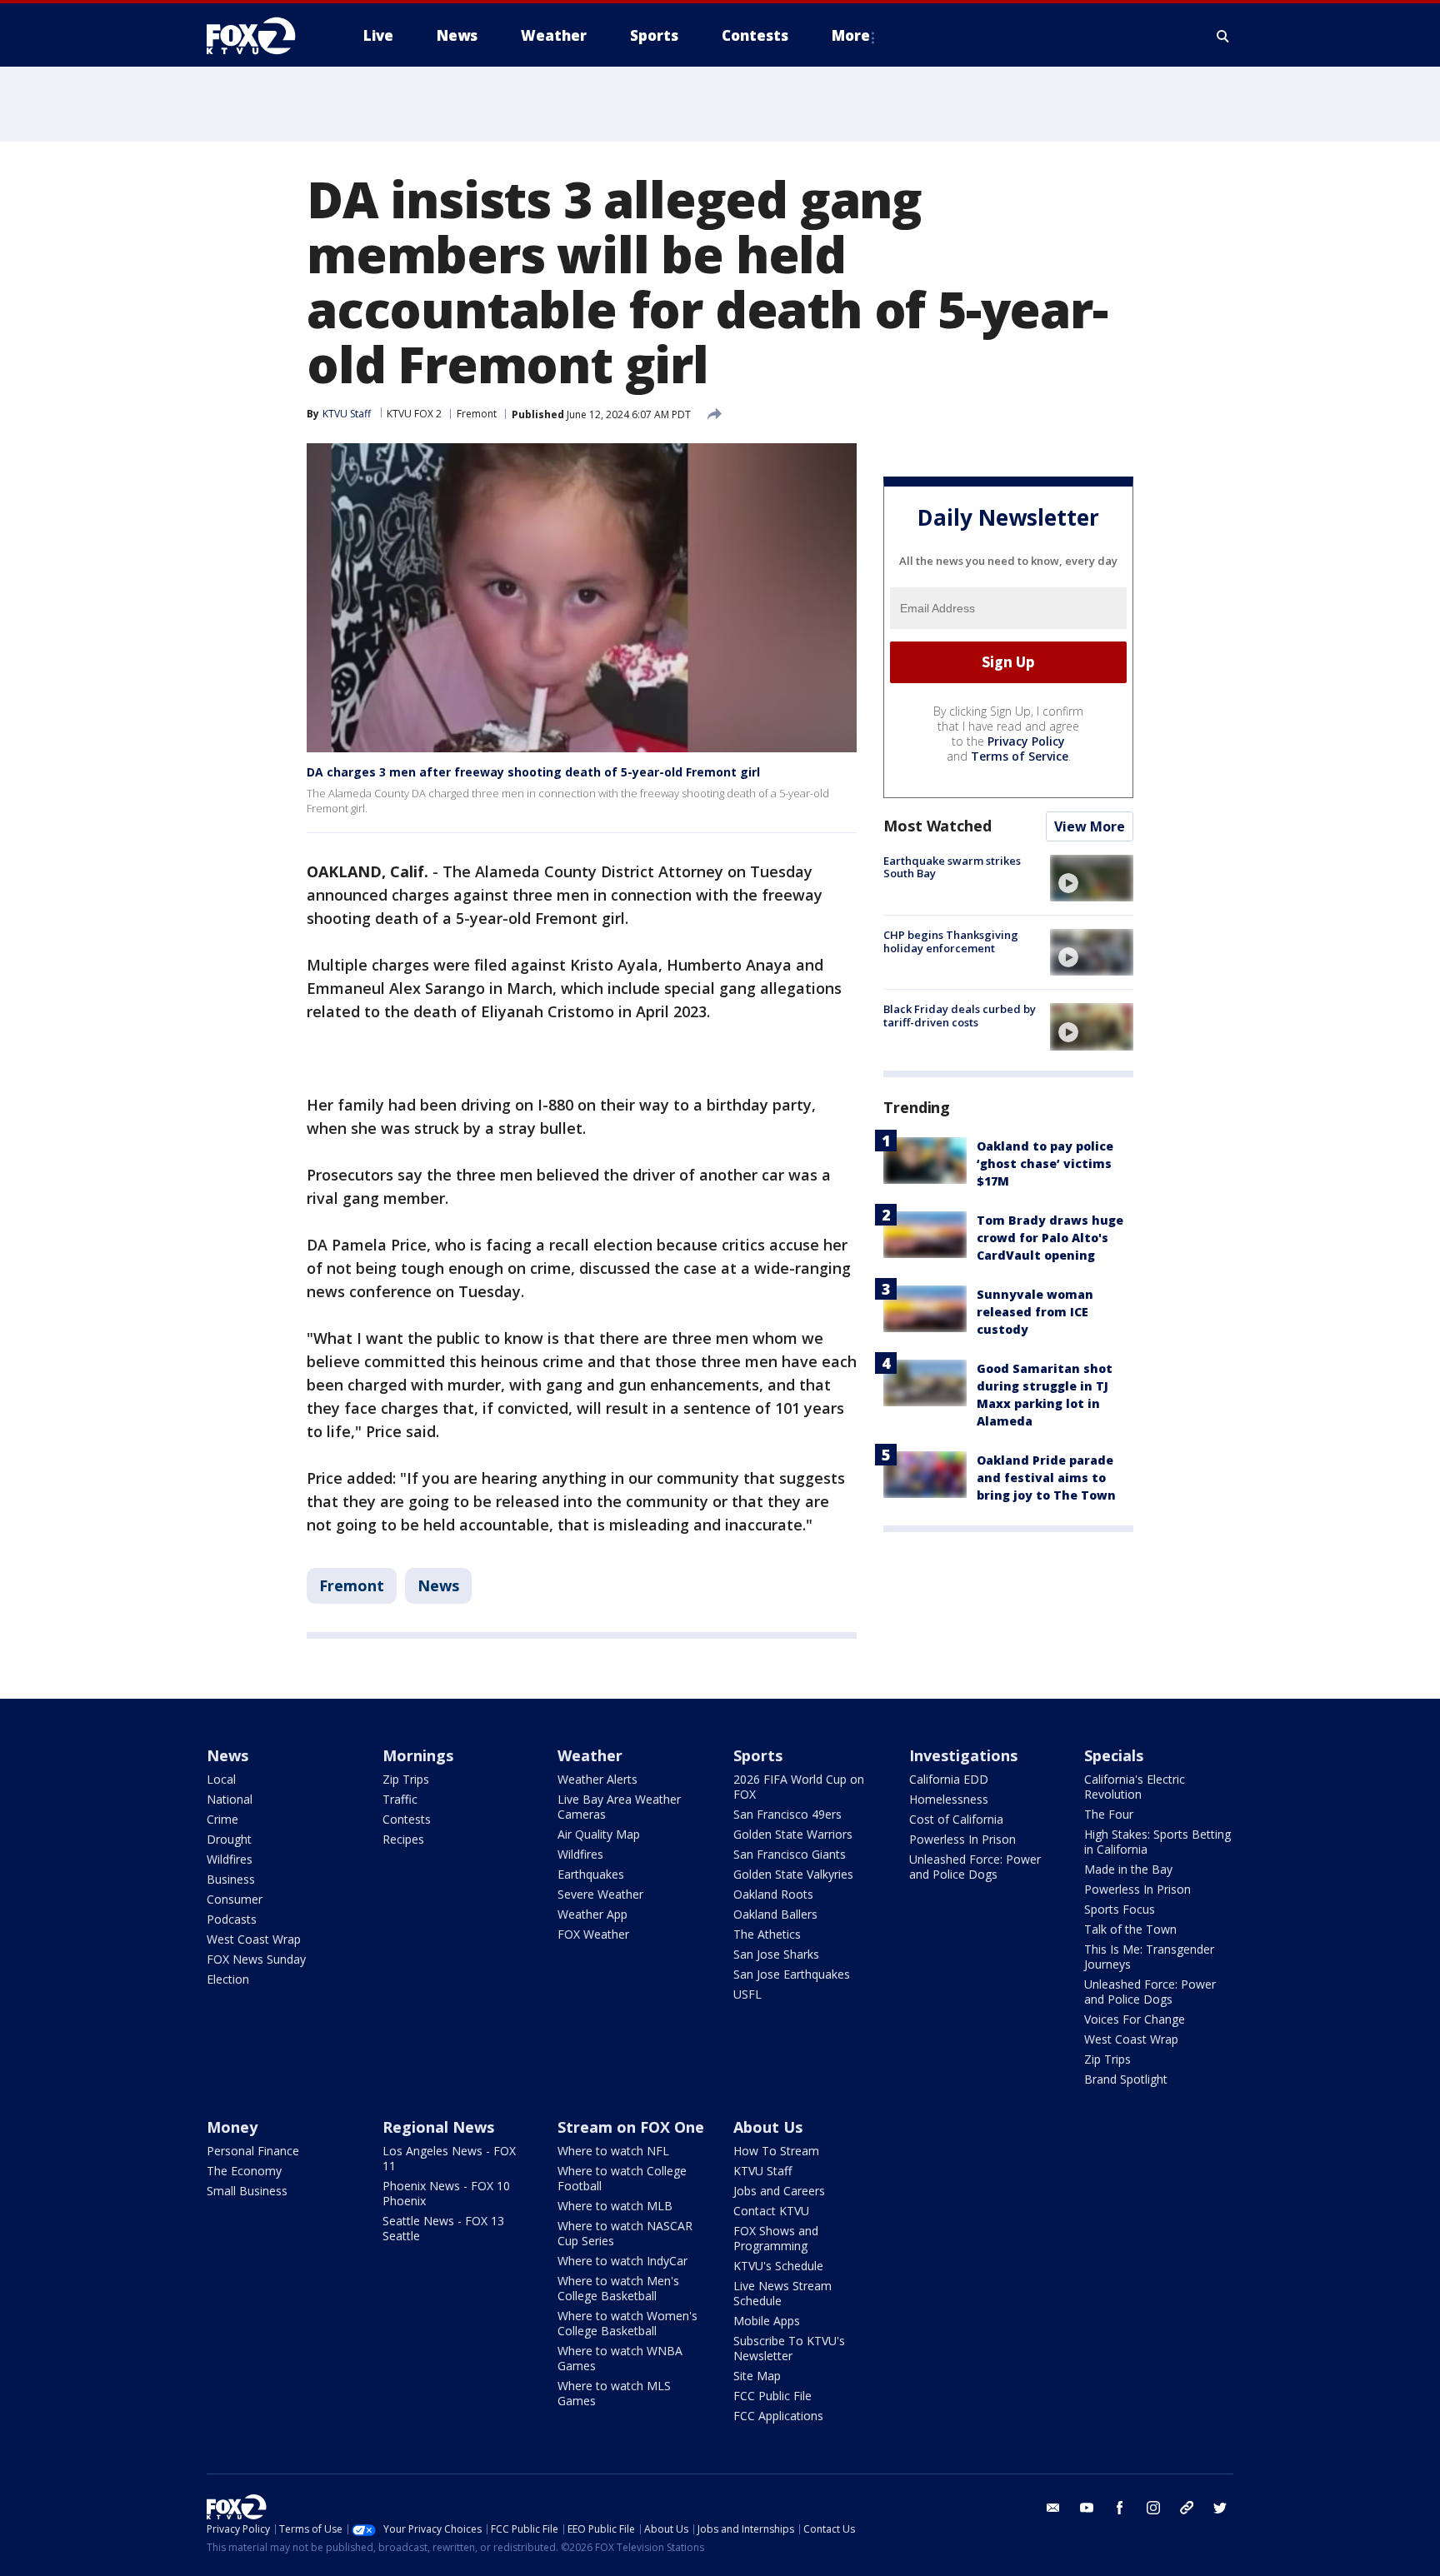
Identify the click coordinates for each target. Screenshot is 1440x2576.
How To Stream (776, 2151)
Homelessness (949, 1799)
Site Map (757, 2376)
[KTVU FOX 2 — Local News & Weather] (262, 36)
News (438, 1585)
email (1053, 2508)
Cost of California (956, 1819)
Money (232, 2127)
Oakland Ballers (775, 1914)
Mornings (418, 1755)
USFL (747, 1994)
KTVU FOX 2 (414, 414)
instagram (1153, 2508)
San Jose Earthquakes (792, 1974)
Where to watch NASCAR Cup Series (625, 2233)
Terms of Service (1020, 756)
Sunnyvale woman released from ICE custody (1035, 1312)
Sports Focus (1120, 1909)
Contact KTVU (771, 2211)
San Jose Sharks (776, 1954)
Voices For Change (1135, 2019)
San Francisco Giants (790, 1854)
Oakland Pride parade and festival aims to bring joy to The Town (1046, 1478)
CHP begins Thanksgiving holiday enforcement (951, 941)
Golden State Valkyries (793, 1874)
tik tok (1187, 2508)
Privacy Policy (1026, 741)
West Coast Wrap (254, 1939)
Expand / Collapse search (1223, 36)
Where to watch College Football (622, 2178)
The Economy (244, 2171)
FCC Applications (778, 2416)
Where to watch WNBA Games (620, 2358)
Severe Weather (600, 1894)
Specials (1114, 1755)
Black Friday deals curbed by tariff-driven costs (960, 1016)
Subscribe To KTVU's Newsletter (789, 2348)
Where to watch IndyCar (622, 2261)
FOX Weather (593, 1934)
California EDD (949, 1779)
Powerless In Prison (962, 1839)
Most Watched (937, 826)
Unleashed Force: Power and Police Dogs (975, 1867)
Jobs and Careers (779, 2191)
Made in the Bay (1128, 1869)
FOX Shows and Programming (776, 2238)
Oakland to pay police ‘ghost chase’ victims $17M (1045, 1163)
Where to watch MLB (615, 2206)
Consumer (235, 1899)
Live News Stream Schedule (782, 2293)
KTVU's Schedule (778, 2266)
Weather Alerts (597, 1779)
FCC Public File (772, 2396)
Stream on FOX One (631, 2127)
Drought (229, 1839)
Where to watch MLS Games (614, 2393)
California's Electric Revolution (1135, 1787)
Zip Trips (406, 1779)
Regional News (438, 2127)
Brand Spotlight (1126, 2079)
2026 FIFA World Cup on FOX (799, 1787)
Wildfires (230, 1859)
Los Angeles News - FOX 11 (449, 2158)
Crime (222, 1819)
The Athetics (767, 1934)
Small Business (247, 2191)
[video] (1092, 878)
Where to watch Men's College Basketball (618, 2288)
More (851, 35)
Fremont (477, 414)
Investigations (963, 1755)
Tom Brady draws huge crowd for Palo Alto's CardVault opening (1050, 1238)
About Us (768, 2127)
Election (228, 1979)
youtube (1087, 2508)
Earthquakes (591, 1874)
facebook (1120, 2508)
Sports (758, 1755)
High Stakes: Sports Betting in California (1157, 1842)
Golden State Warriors (793, 1834)
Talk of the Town (1130, 1929)
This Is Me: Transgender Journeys (1149, 1957)
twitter (1220, 2508)
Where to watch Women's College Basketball (627, 2323)
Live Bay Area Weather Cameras (619, 1807)
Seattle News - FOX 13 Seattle (443, 2228)
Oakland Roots (773, 1894)
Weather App (592, 1914)
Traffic (400, 1799)
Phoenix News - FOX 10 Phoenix (446, 2193)
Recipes (403, 1839)
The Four (1109, 1814)
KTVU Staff (347, 414)
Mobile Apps (767, 2321)
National (230, 1799)
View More (1090, 826)
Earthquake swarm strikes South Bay (952, 867)
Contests (407, 1819)
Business (231, 1879)
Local (221, 1779)
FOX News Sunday (256, 1959)
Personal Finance (253, 2151)
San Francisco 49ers (787, 1814)
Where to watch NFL (613, 2151)
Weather (590, 1755)
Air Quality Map (599, 1834)
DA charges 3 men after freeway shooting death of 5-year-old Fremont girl (533, 772)
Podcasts (232, 1919)
